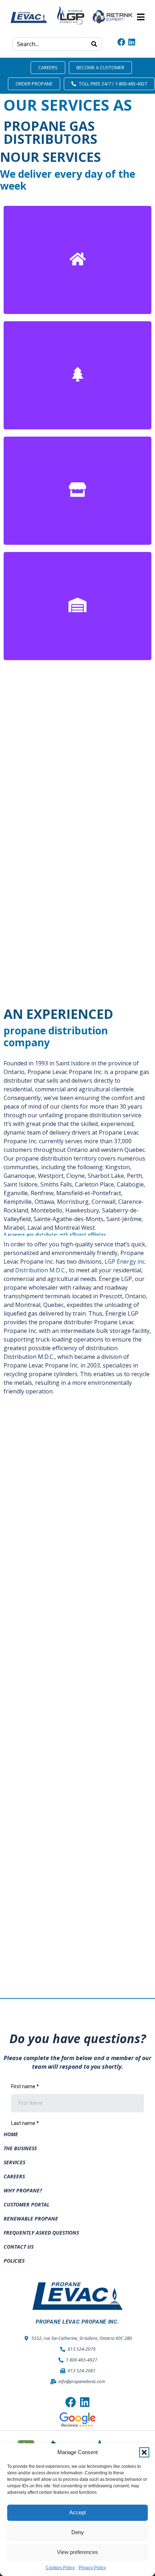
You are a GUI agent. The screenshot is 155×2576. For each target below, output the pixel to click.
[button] (144, 2452)
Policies (14, 2261)
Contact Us (19, 2247)
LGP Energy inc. (125, 1262)
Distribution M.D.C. (41, 1270)
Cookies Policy (60, 2568)
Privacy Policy (92, 2568)
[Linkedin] (132, 42)
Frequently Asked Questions (41, 2233)
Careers (14, 2176)
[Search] (94, 44)
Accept (77, 2512)
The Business (20, 2148)
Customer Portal (26, 2204)
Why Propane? (23, 2190)
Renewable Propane (31, 2219)
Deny (78, 2532)
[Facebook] (121, 42)
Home (11, 2134)
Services (14, 2162)
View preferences (77, 2552)
